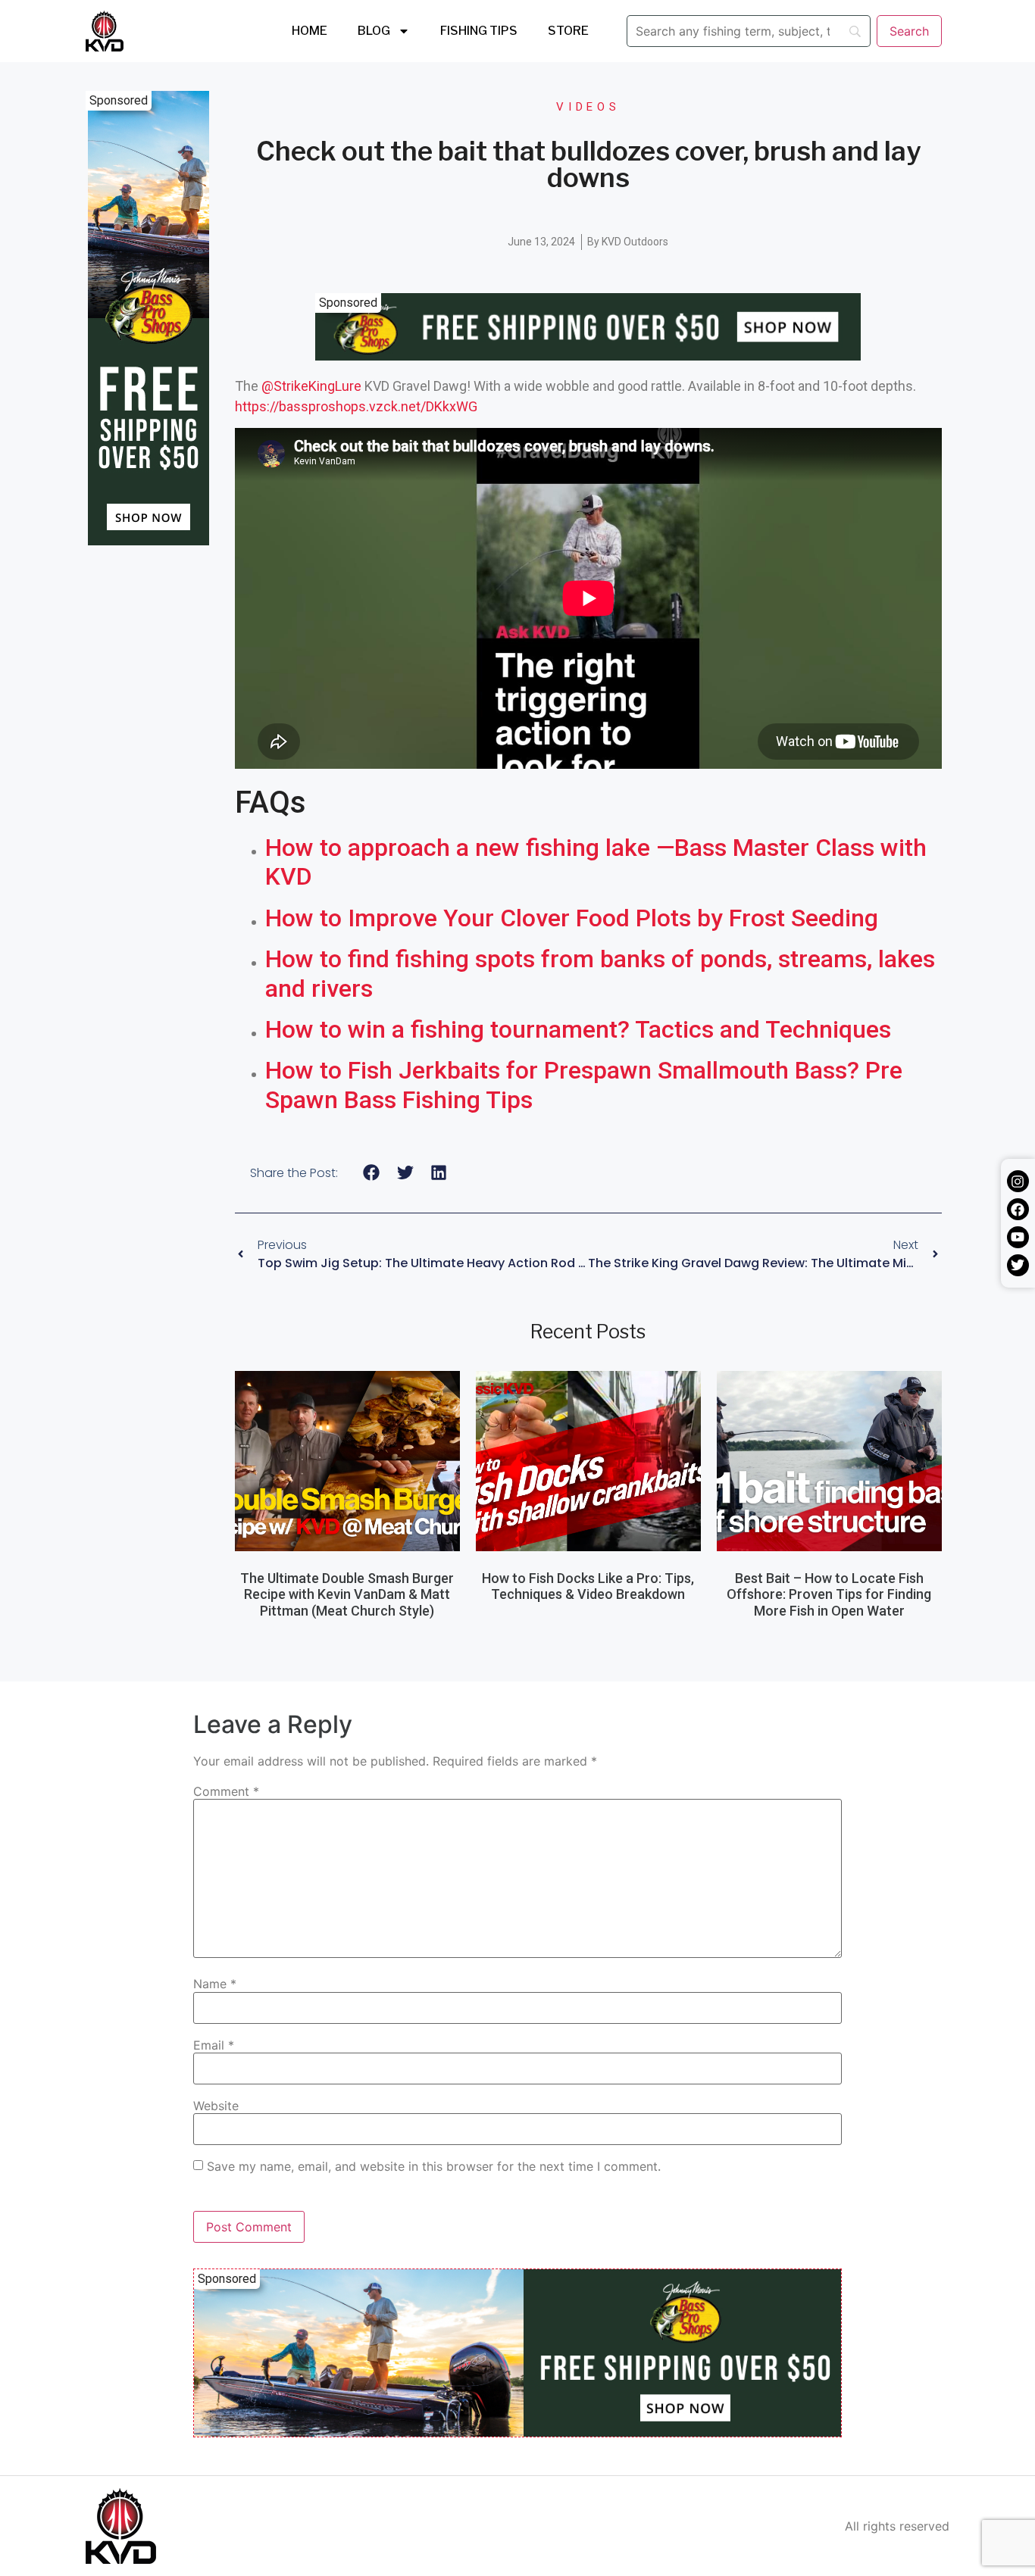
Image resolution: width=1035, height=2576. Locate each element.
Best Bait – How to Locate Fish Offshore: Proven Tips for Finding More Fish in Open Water (829, 1594)
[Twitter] (1018, 1265)
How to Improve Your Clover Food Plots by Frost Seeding (572, 918)
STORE (568, 31)
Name (215, 1984)
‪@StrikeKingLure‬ (311, 386)
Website (216, 2106)
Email (214, 2045)
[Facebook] (1018, 1209)
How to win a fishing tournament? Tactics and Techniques (578, 1029)
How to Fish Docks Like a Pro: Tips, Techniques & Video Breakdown (588, 1586)
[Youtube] (1018, 1237)
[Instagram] (1018, 1181)
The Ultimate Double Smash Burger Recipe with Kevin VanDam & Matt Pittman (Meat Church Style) (347, 1594)
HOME (310, 31)
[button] (372, 1173)
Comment (226, 1791)
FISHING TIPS (479, 31)
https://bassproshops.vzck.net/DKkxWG (356, 406)
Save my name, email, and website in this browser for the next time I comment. (434, 2166)
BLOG (374, 31)
